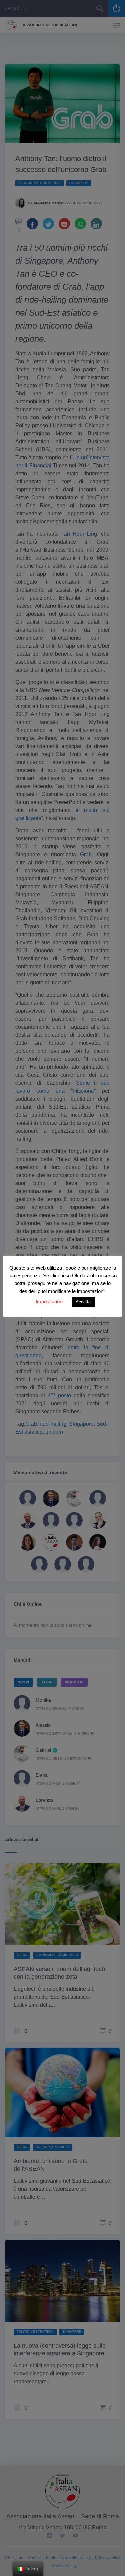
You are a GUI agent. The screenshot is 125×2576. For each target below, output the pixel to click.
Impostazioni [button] (49, 1301)
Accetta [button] (83, 1302)
